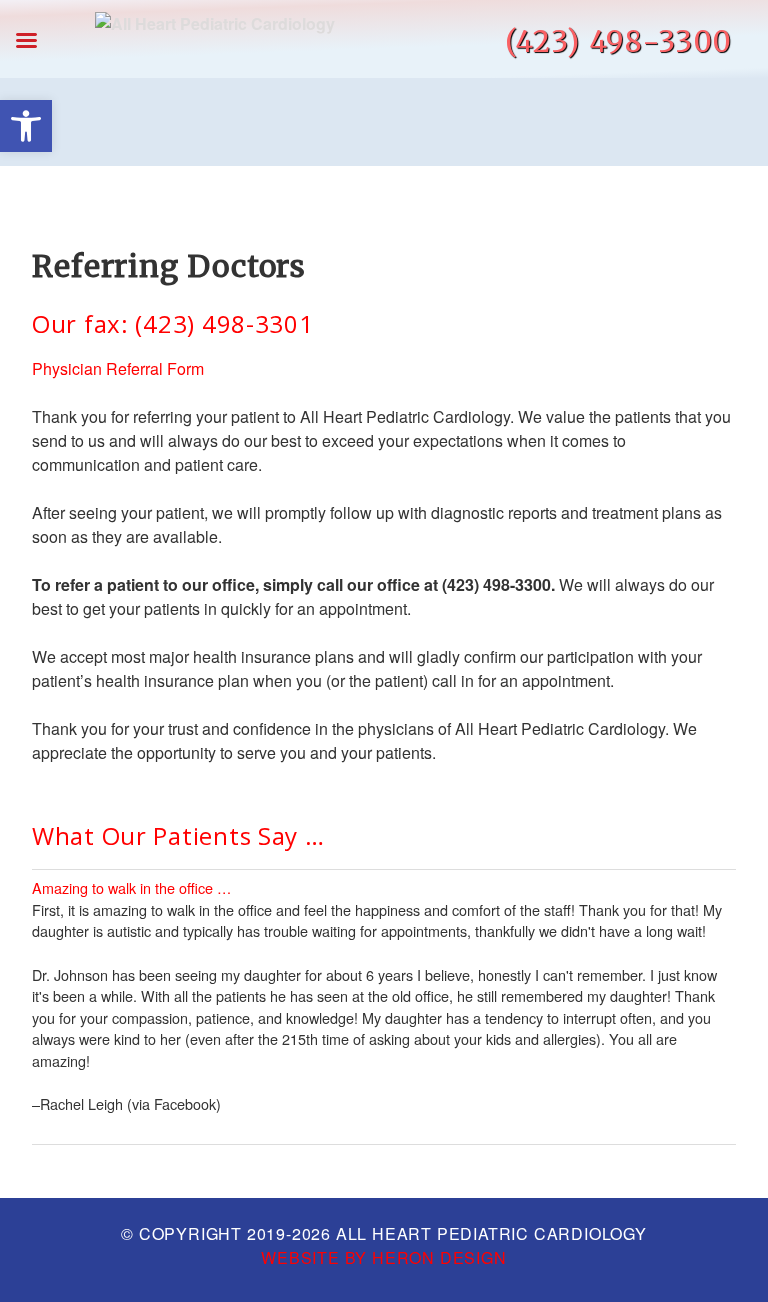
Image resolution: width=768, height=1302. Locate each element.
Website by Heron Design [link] (383, 1257)
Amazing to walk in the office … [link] (131, 887)
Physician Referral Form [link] (118, 368)
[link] (26, 126)
